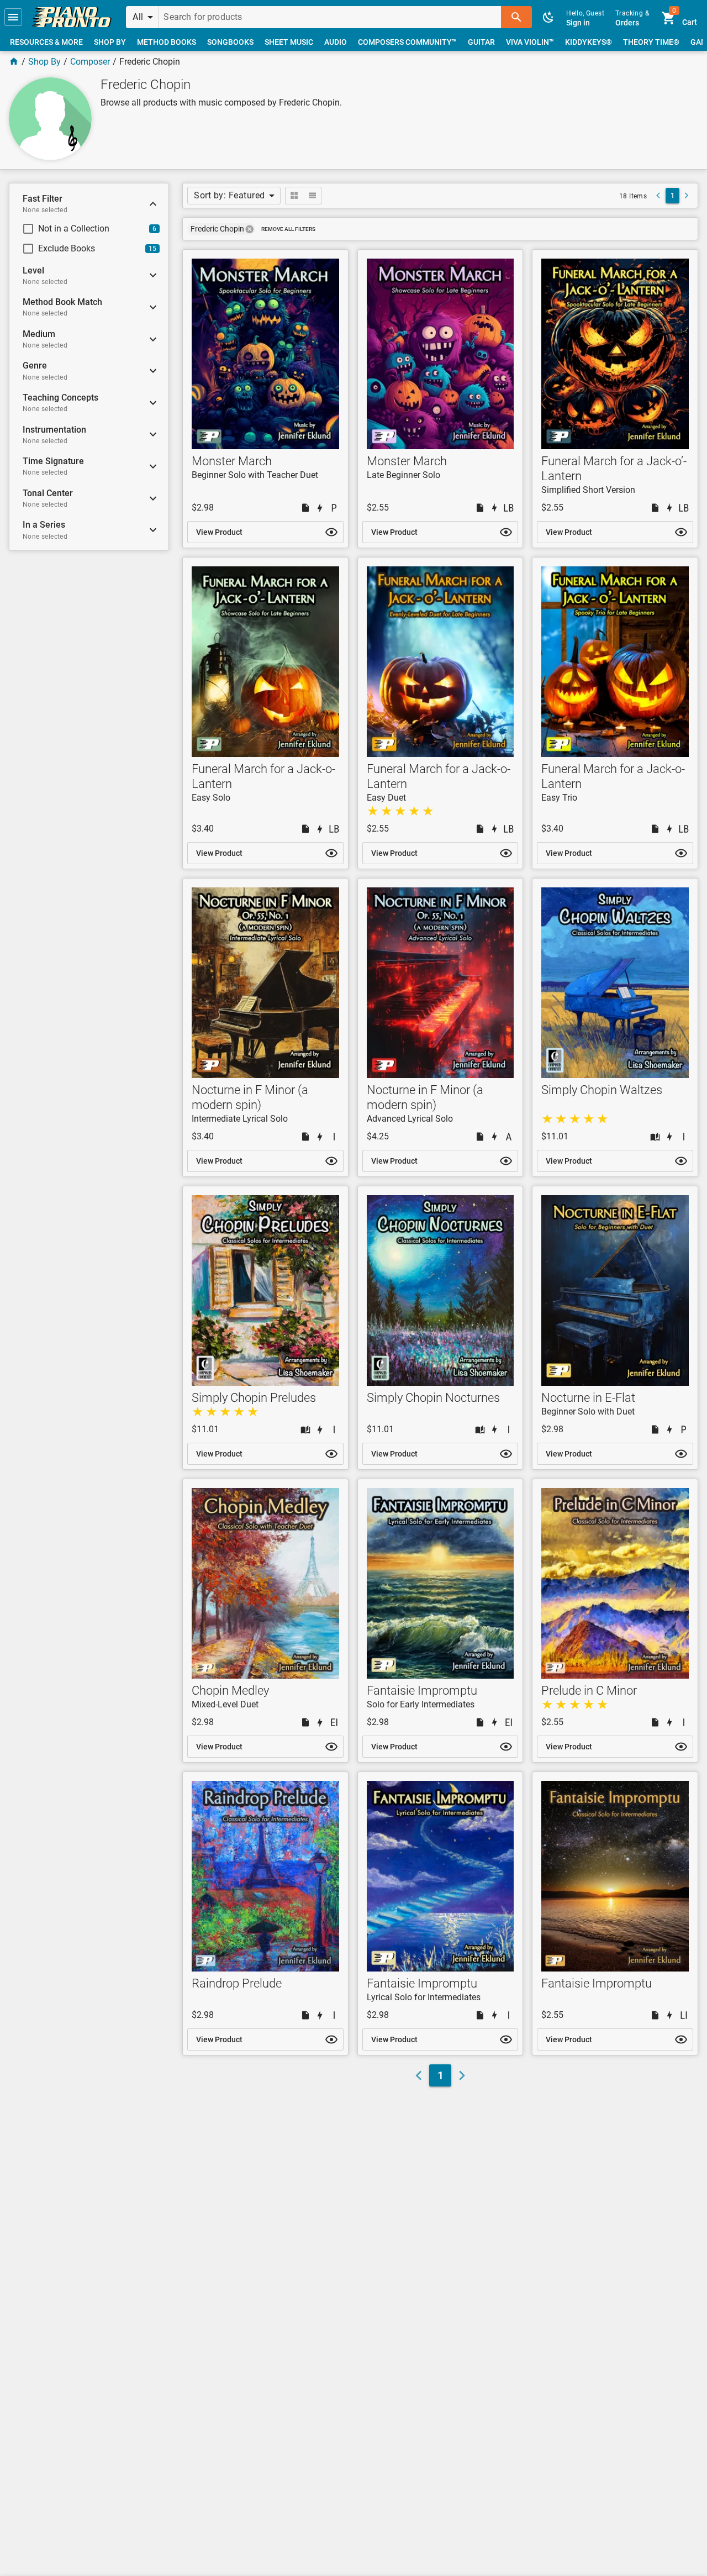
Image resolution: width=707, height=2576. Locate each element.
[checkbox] (81, 229)
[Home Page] (14, 62)
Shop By (44, 62)
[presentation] (250, 229)
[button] (13, 17)
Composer (90, 62)
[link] (72, 17)
